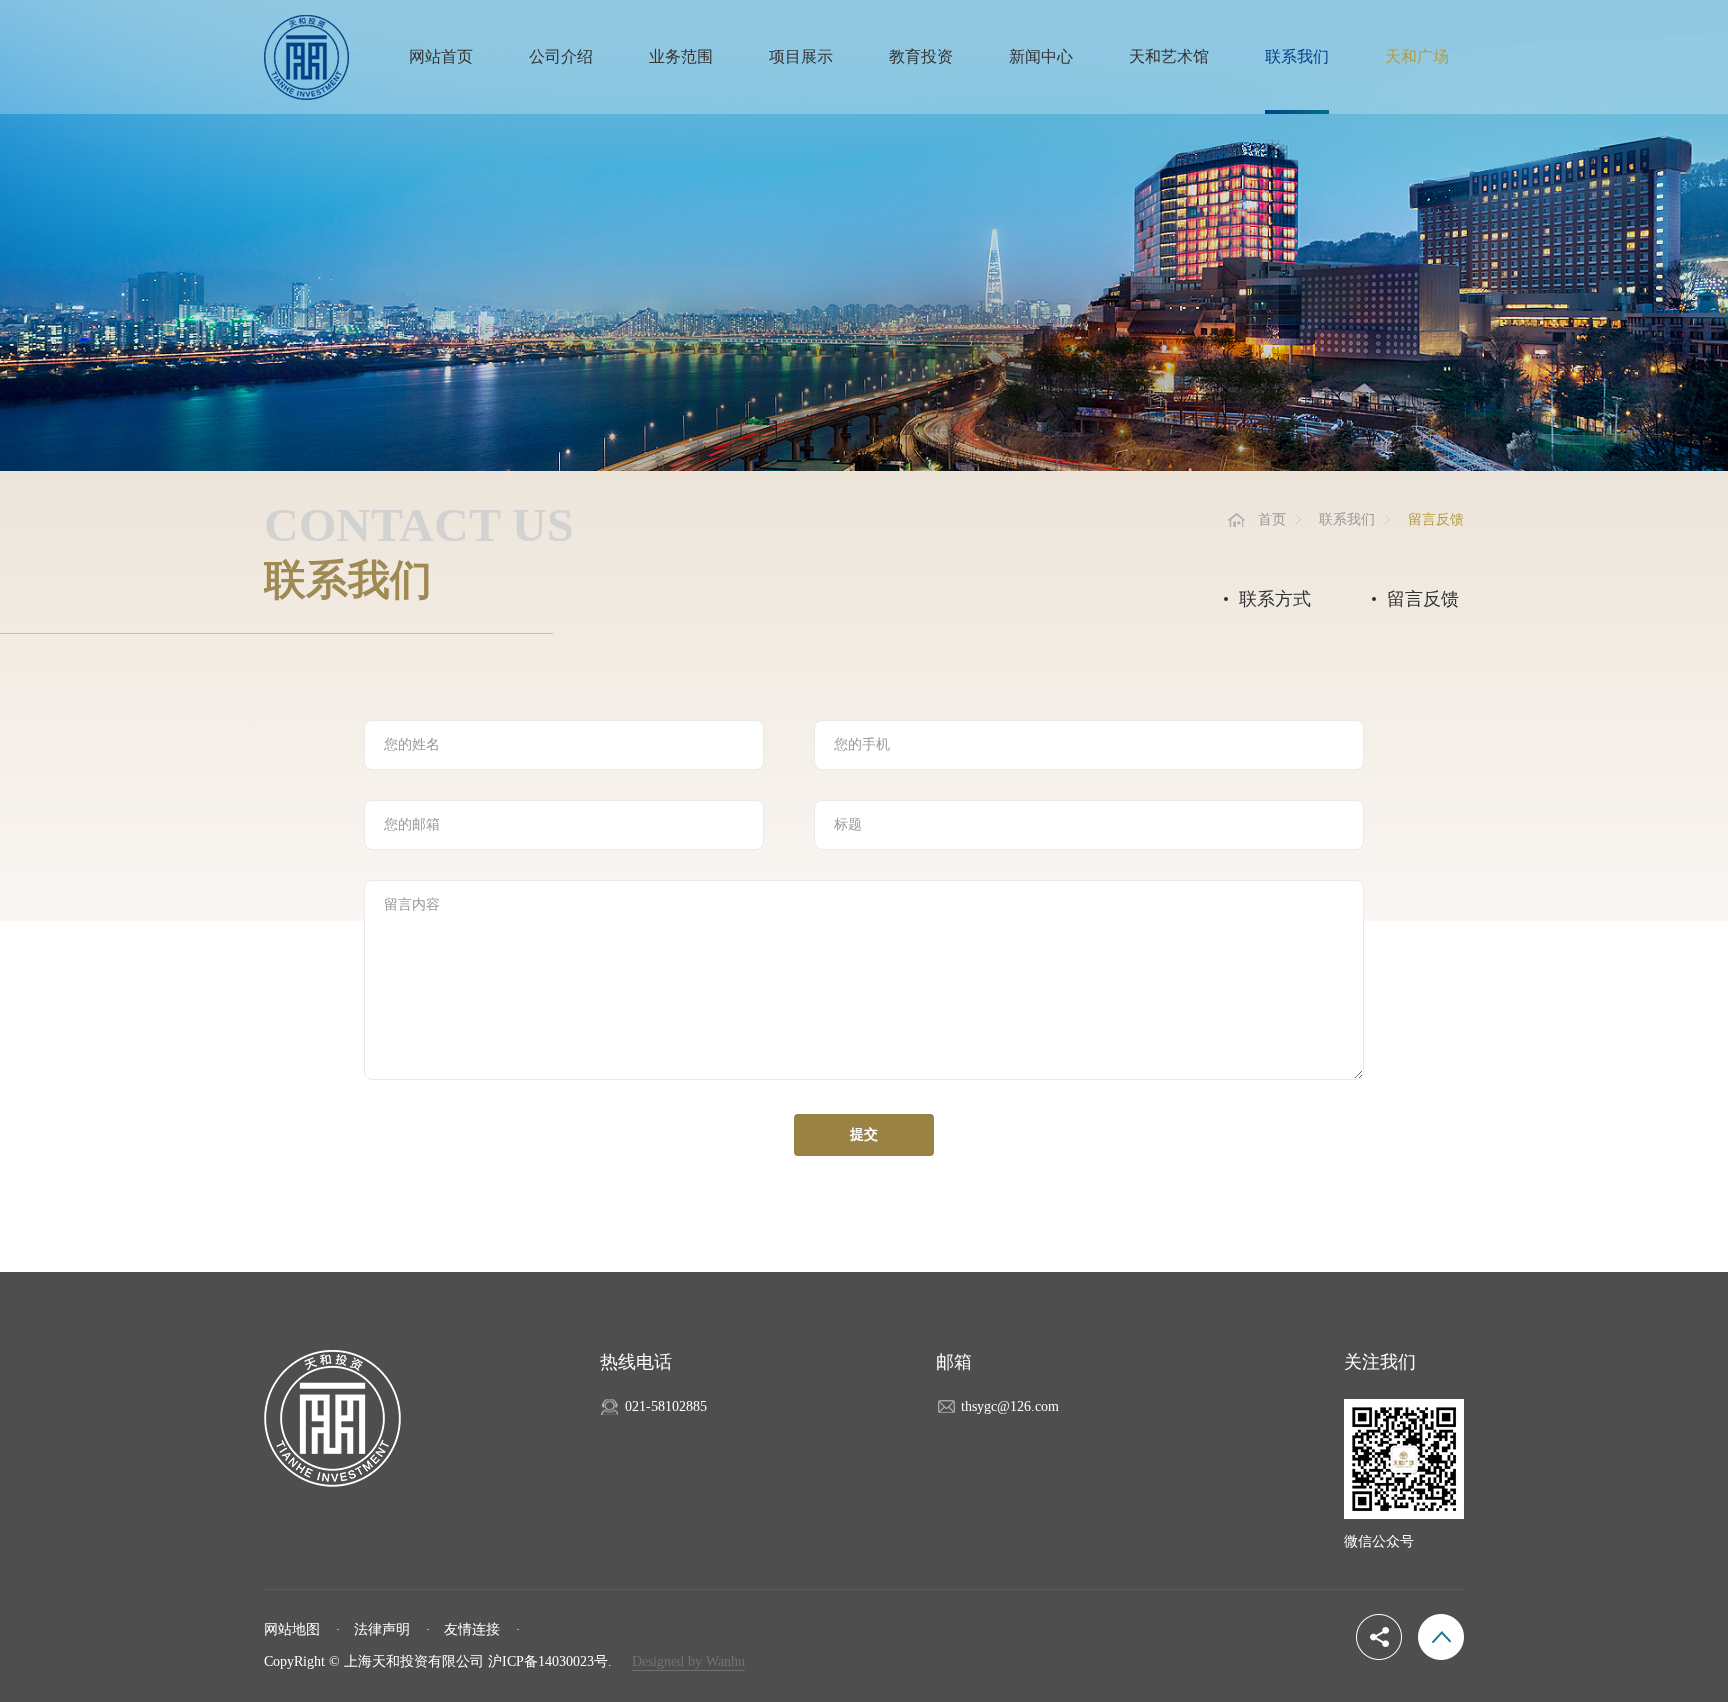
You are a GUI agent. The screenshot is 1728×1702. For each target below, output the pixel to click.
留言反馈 (1423, 599)
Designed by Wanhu (688, 1661)
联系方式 (1275, 599)
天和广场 (1417, 56)
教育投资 (921, 56)
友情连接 (472, 1629)
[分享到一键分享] (1379, 1637)
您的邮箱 (412, 824)
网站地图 (292, 1629)
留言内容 (412, 904)
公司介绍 (561, 56)
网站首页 (441, 56)
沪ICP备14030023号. (550, 1661)
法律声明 (382, 1629)
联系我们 (1297, 56)
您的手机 (862, 744)
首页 (1272, 519)
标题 (848, 824)
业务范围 (681, 56)
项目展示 (801, 56)
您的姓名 (412, 744)
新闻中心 (1041, 56)
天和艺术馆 (1169, 56)
